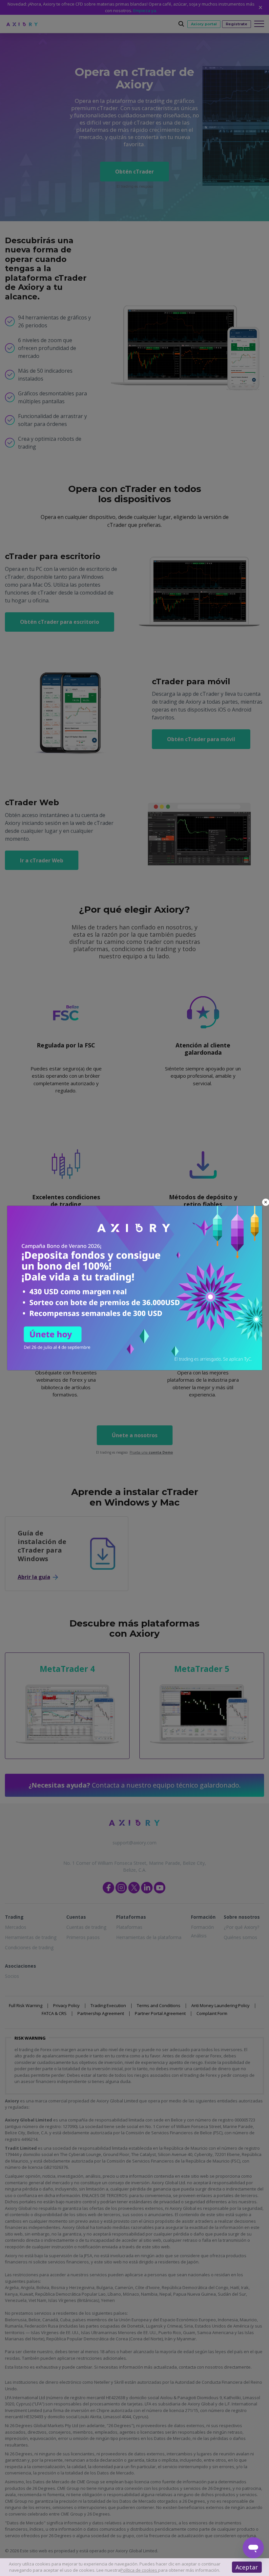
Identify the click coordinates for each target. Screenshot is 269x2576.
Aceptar (247, 2567)
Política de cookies (139, 2570)
